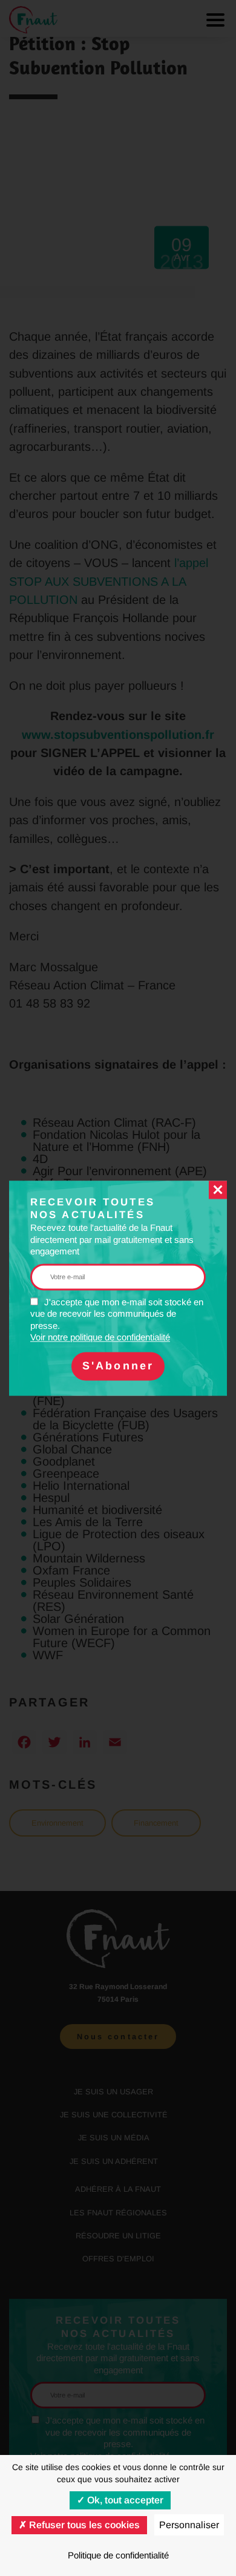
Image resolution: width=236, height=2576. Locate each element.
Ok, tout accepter (124, 2500)
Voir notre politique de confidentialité (100, 1338)
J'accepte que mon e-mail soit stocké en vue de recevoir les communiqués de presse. (117, 1320)
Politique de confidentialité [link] (118, 2555)
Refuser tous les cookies (83, 2525)
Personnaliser (189, 2525)
